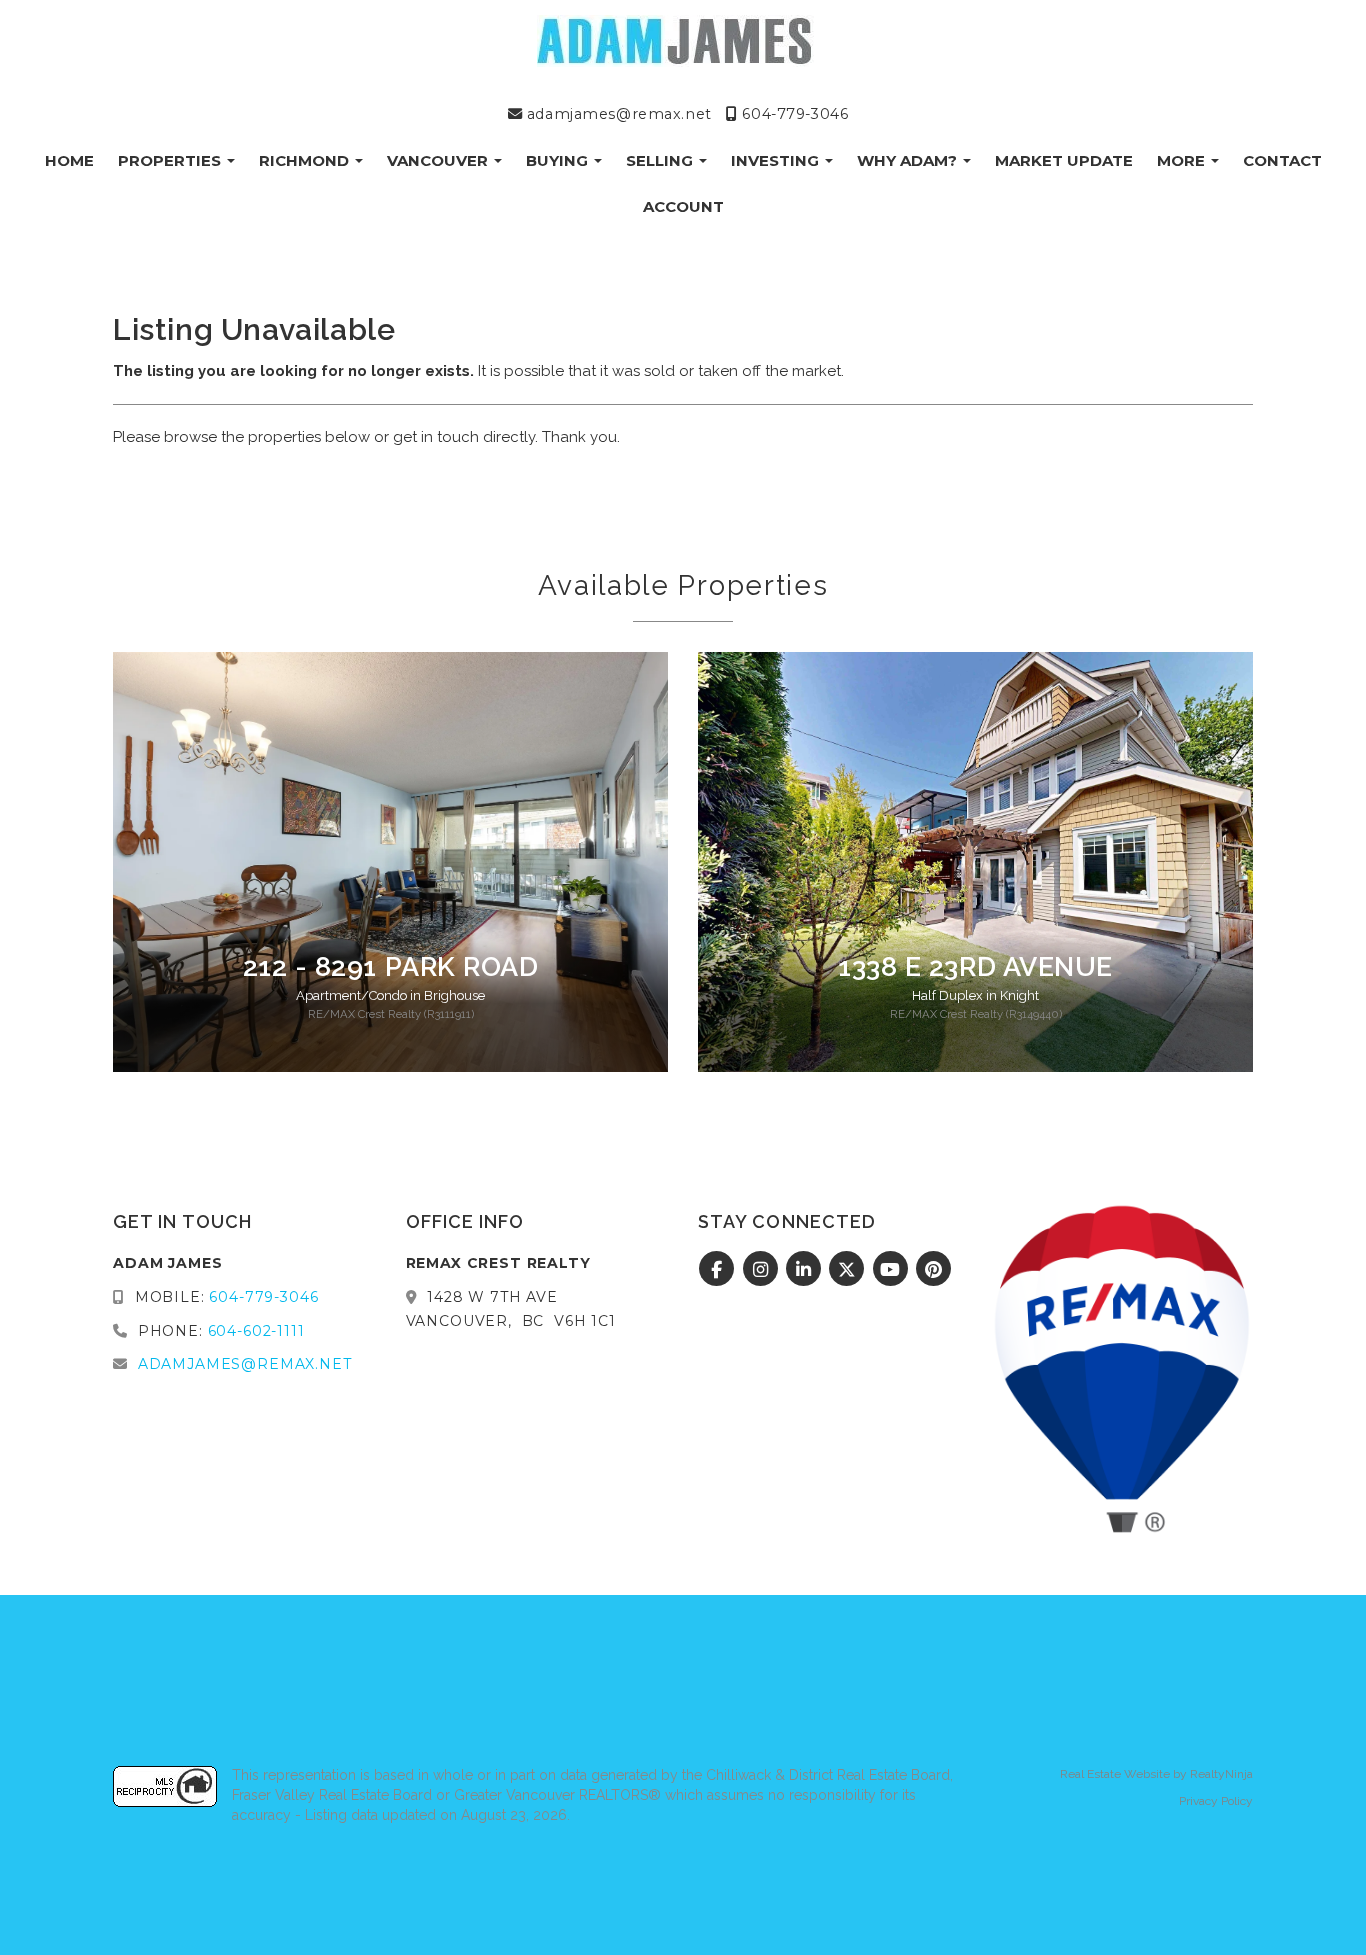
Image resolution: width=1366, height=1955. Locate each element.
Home (69, 160)
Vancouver (439, 160)
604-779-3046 (793, 114)
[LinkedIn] (806, 1270)
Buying (559, 160)
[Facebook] (719, 1270)
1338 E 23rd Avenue (975, 966)
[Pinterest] (934, 1270)
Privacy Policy (1216, 1801)
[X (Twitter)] (849, 1270)
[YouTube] (892, 1270)
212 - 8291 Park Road (391, 966)
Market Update (1064, 160)
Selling (661, 160)
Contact (1282, 160)
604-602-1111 (256, 1331)
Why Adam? (909, 160)
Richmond (306, 160)
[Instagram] (762, 1270)
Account (683, 206)
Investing (777, 160)
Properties (171, 160)
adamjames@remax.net (616, 114)
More (1183, 160)
